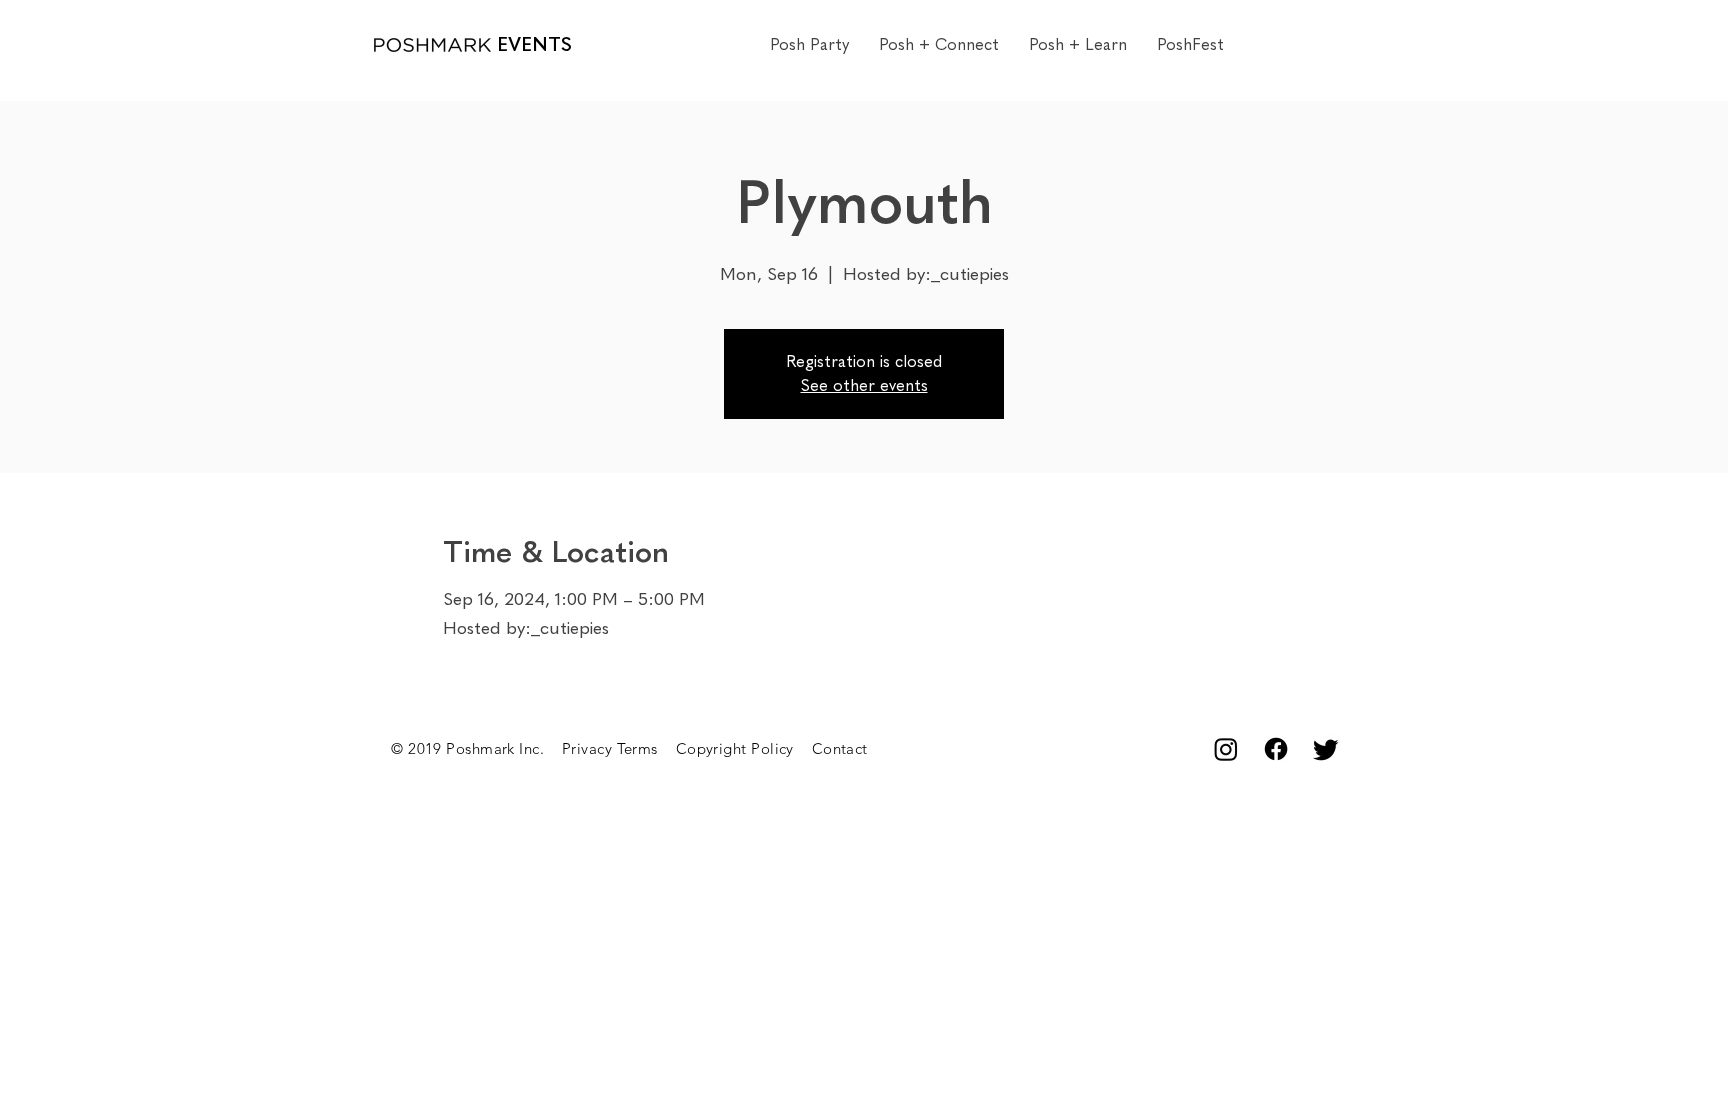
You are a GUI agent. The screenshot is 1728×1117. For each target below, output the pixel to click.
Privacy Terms (619, 748)
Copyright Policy (744, 748)
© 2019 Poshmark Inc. (476, 748)
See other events (864, 385)
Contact (840, 748)
